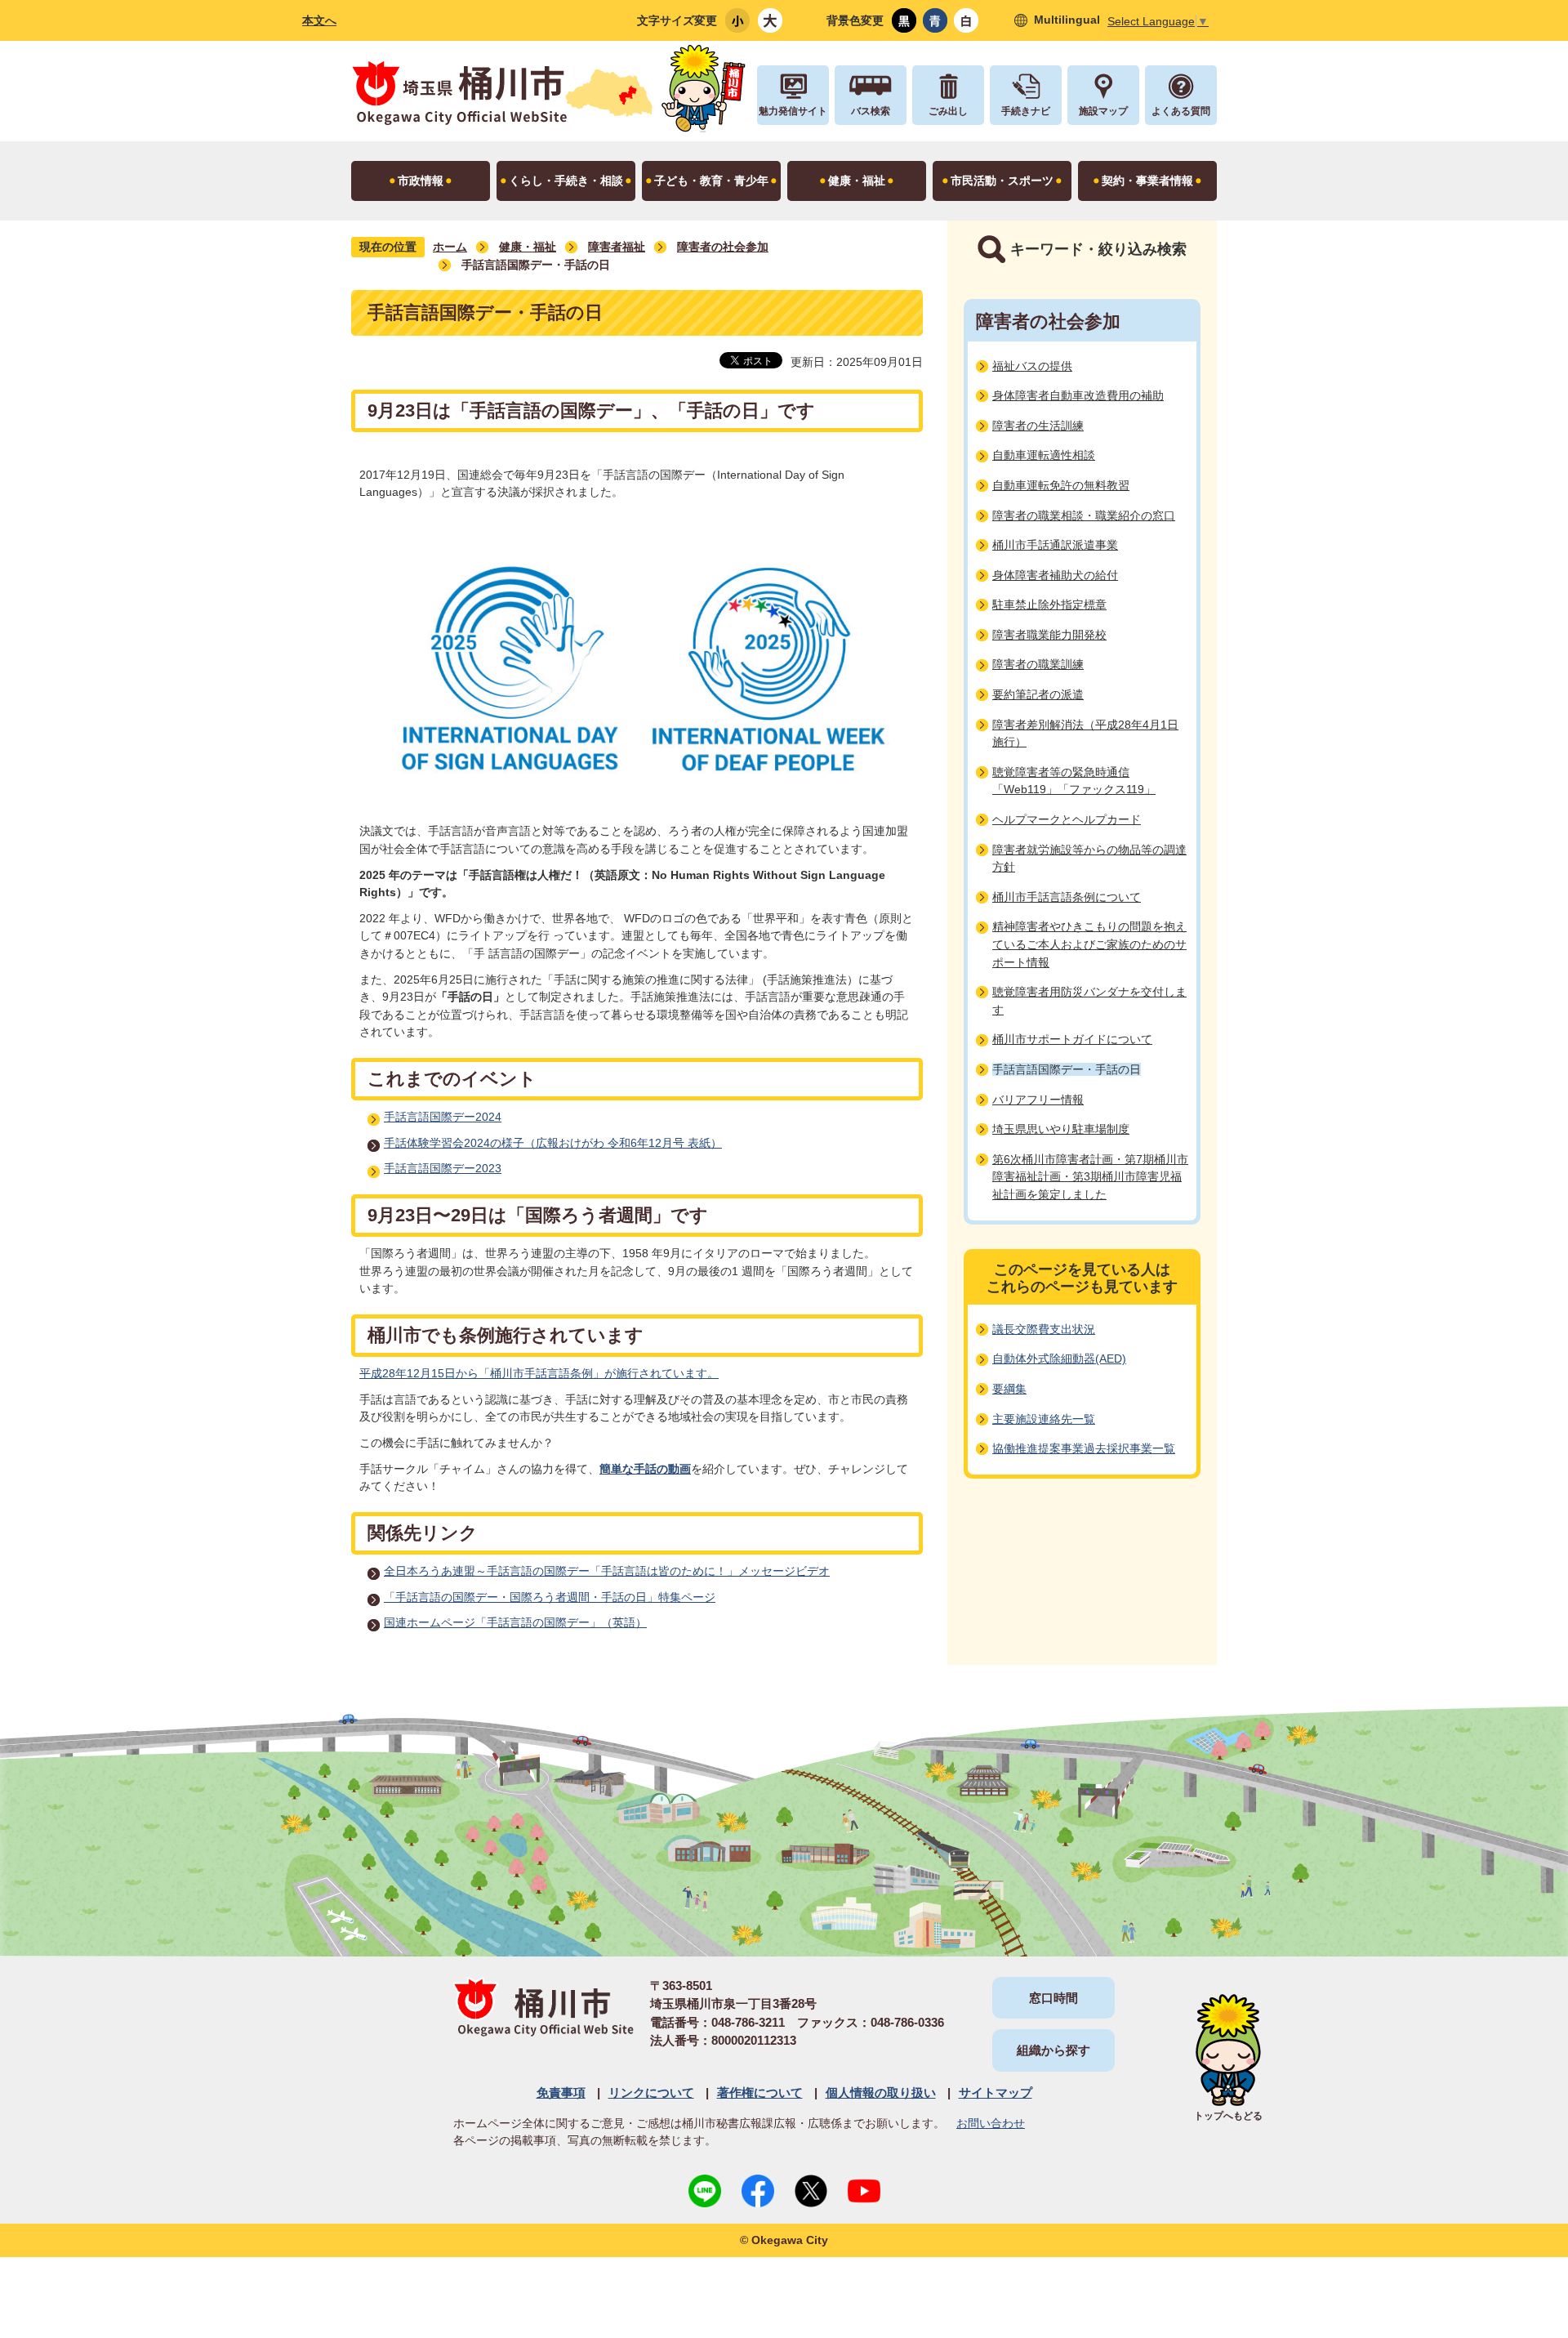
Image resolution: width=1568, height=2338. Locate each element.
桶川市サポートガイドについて (1072, 1039)
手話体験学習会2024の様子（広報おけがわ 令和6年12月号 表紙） (553, 1143)
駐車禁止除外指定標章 (1049, 605)
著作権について (760, 2093)
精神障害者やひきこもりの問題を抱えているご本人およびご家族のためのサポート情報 (1089, 944)
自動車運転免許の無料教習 (1061, 485)
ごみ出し (948, 111)
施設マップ (1103, 111)
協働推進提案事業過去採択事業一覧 (1084, 1448)
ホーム (450, 247)
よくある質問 (1181, 111)
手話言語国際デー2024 (443, 1117)
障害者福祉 (617, 247)
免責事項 (561, 2093)
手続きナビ (1026, 111)
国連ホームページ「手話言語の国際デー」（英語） (515, 1622)
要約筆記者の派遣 (1038, 694)
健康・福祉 (528, 247)
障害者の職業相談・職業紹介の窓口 (1084, 515)
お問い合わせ (991, 2123)
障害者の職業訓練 (1038, 664)
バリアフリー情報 (1038, 1100)
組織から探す (1053, 2050)
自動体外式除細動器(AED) (1059, 1359)
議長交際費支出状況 (1044, 1329)
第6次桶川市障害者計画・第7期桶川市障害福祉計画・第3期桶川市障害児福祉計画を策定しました (1090, 1177)
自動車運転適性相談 (1044, 455)
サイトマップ (996, 2093)
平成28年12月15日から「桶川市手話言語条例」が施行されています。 (539, 1373)
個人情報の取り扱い (881, 2093)
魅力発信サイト (793, 111)
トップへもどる (1228, 2116)
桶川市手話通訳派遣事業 (1055, 545)
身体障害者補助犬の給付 (1055, 575)
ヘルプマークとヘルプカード (1067, 819)
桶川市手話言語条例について (1067, 897)
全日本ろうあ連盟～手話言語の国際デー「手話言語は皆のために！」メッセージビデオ (607, 1571)
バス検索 (871, 111)
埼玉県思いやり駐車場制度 (1061, 1129)
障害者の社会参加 (723, 247)
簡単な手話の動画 (645, 1469)
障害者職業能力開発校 (1049, 635)
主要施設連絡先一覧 (1044, 1419)
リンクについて (651, 2093)
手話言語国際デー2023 (443, 1168)
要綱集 (1009, 1389)
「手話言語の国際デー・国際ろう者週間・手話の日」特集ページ (550, 1597)
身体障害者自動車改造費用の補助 (1078, 395)
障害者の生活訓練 (1038, 426)
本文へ (319, 20)
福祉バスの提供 (1032, 366)
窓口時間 (1053, 1998)
